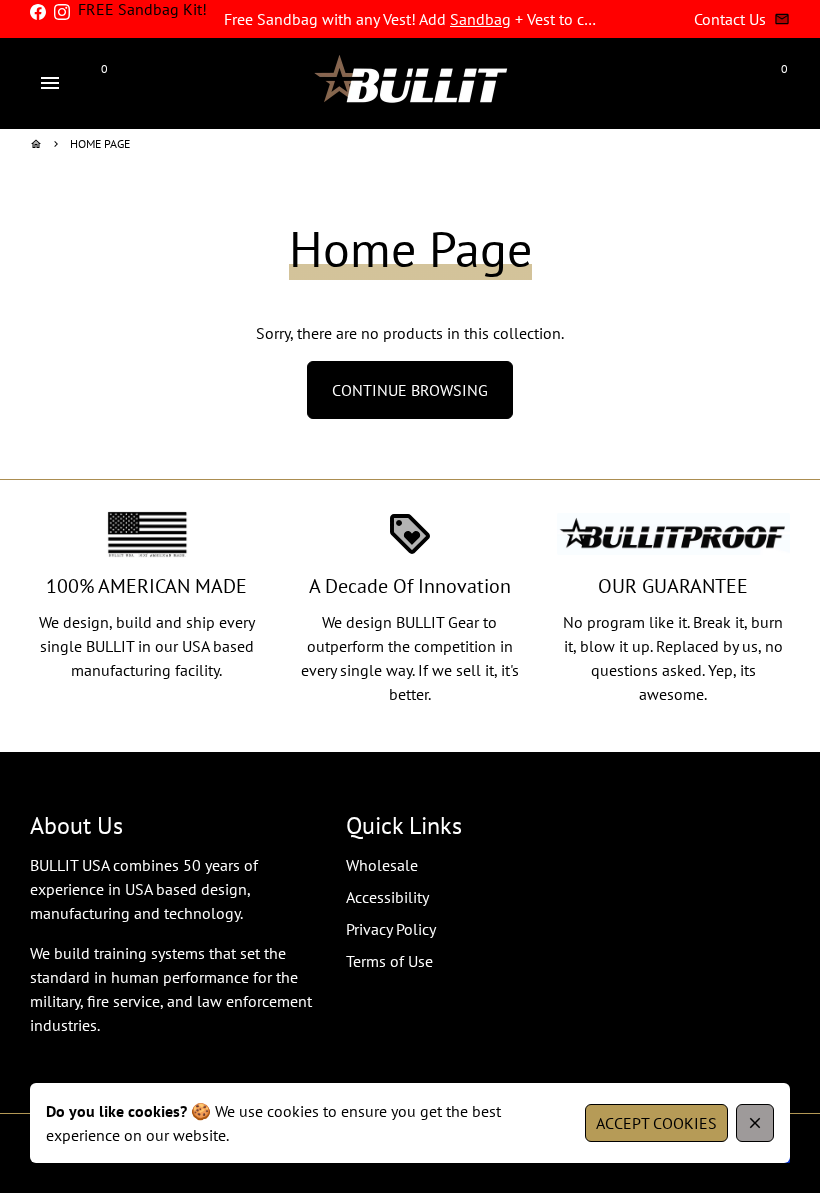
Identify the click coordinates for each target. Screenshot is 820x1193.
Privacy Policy (391, 929)
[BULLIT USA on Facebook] (38, 12)
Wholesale (382, 865)
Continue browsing (410, 390)
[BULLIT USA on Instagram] (62, 12)
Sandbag (480, 19)
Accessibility (387, 897)
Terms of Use (389, 961)
